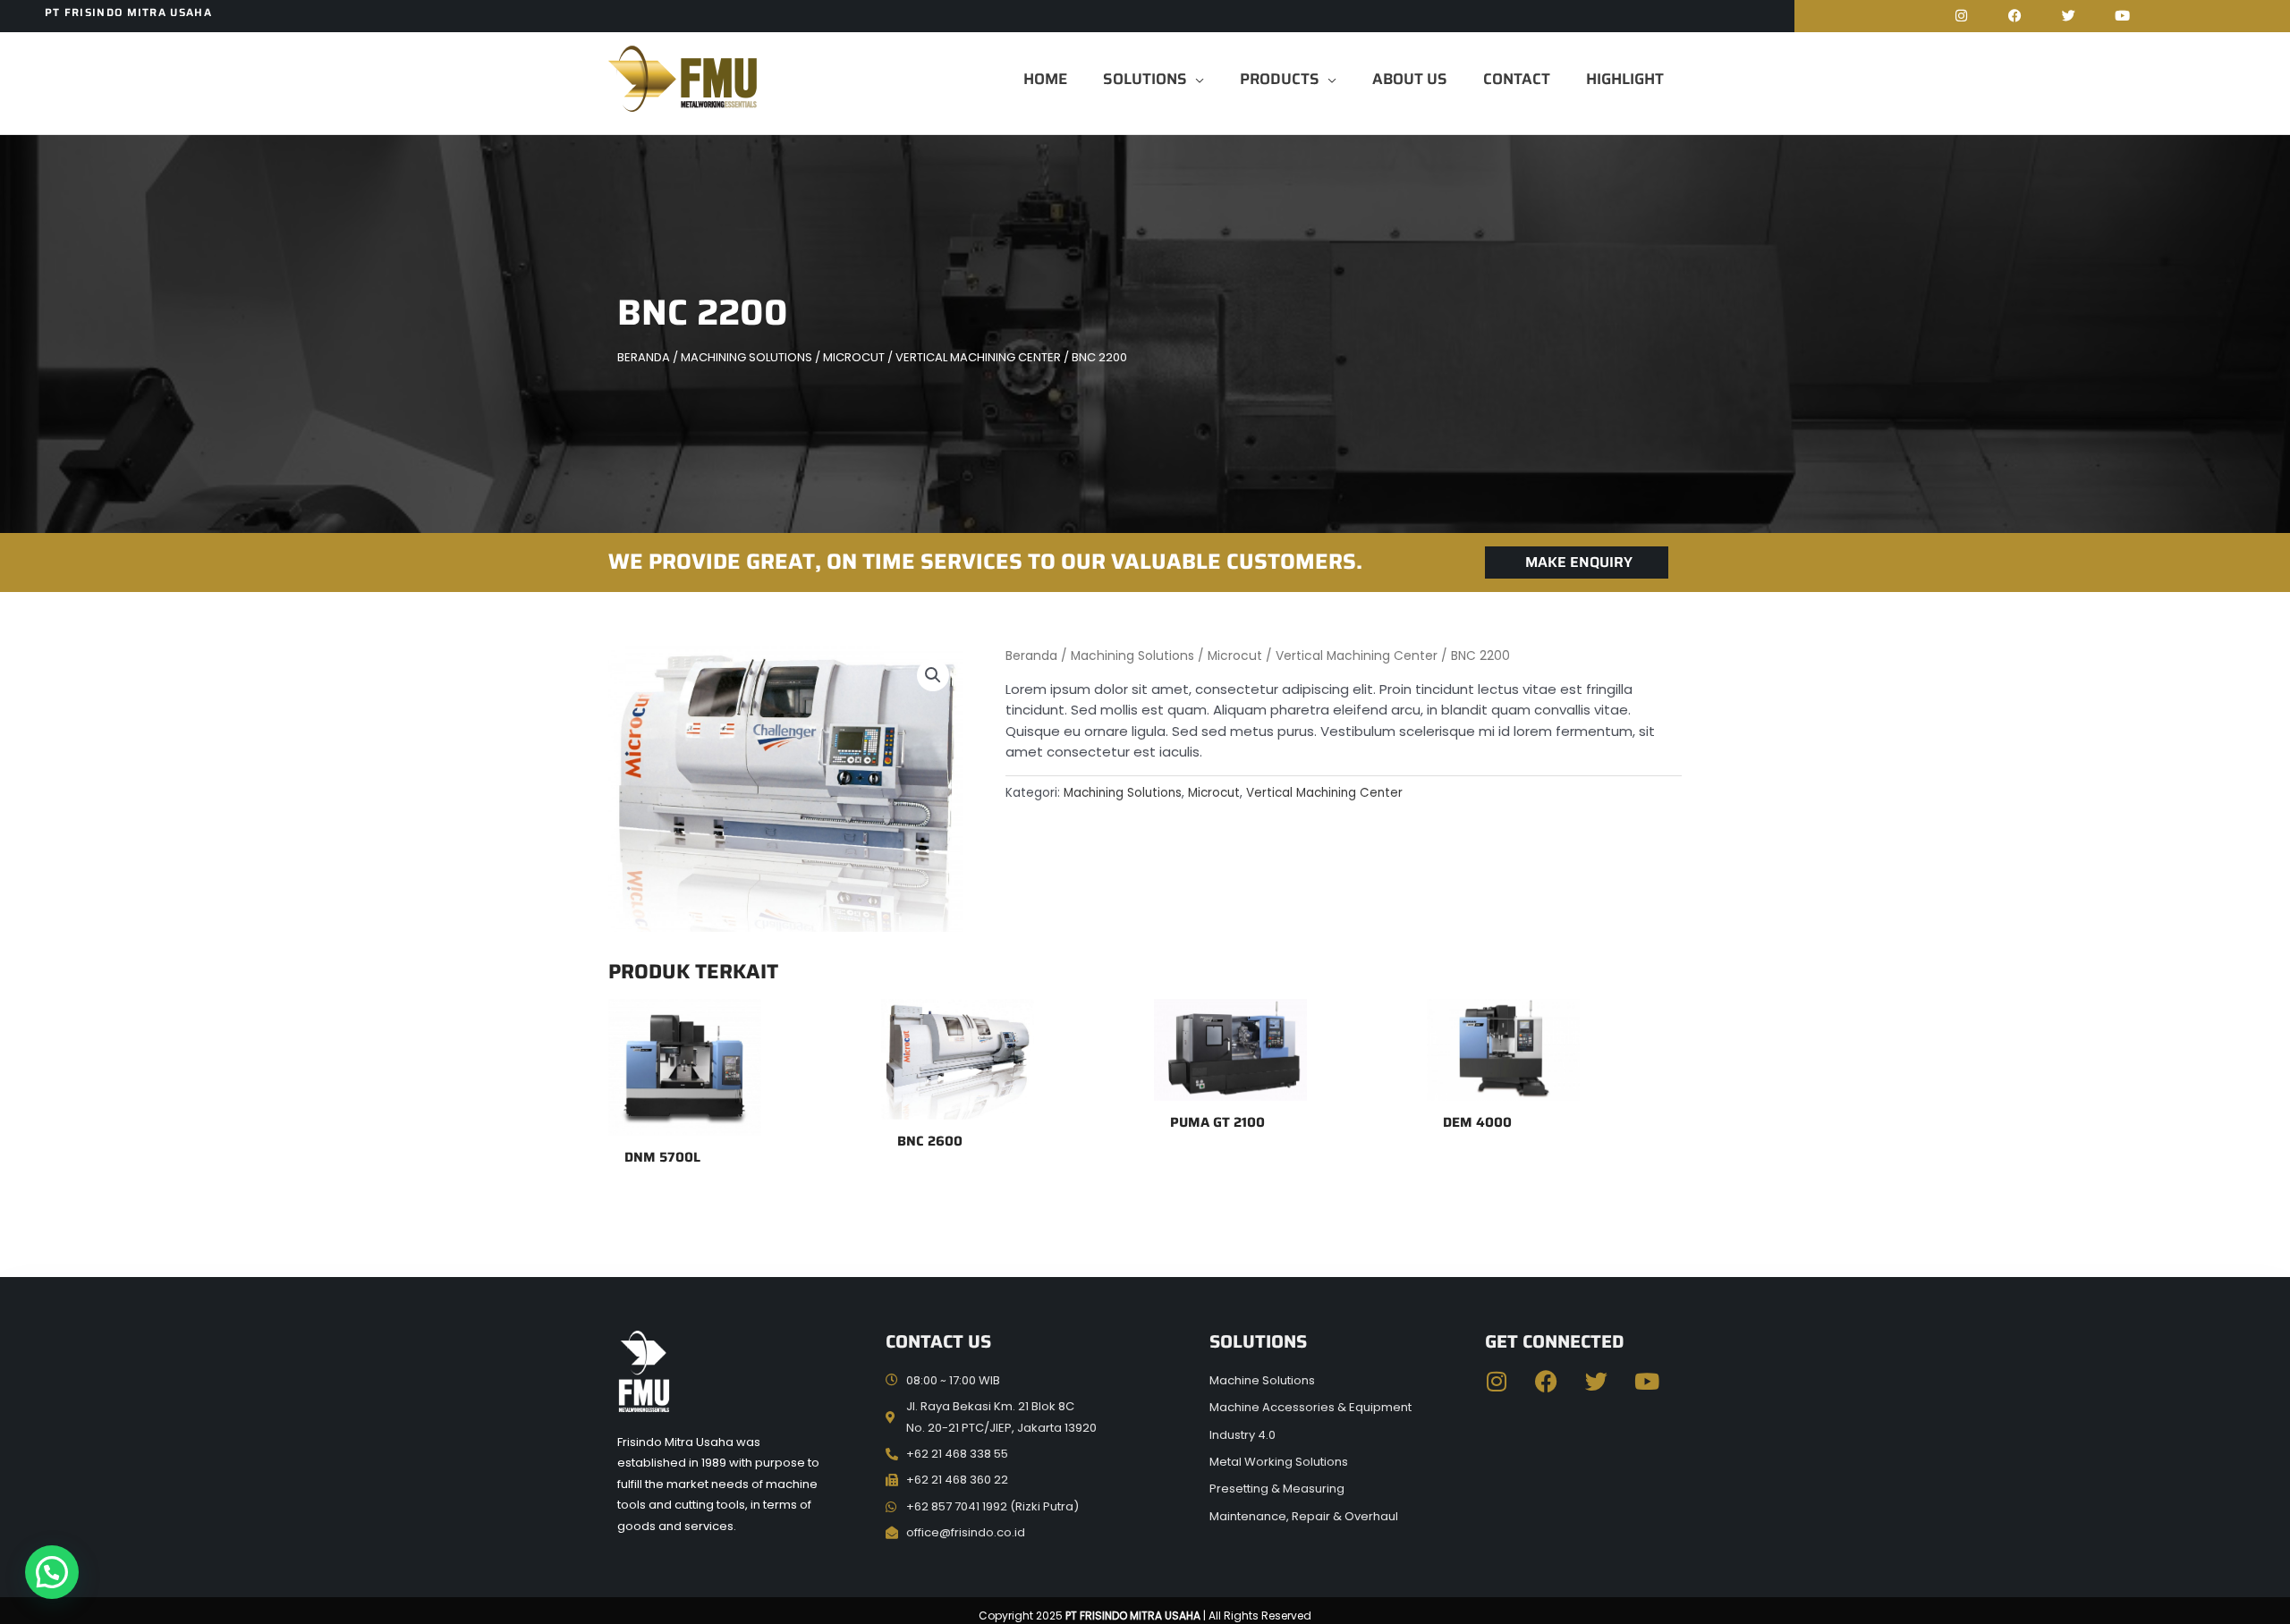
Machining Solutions (746, 357)
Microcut (854, 357)
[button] (933, 675)
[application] (1196, 79)
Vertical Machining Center (978, 357)
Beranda (644, 357)
